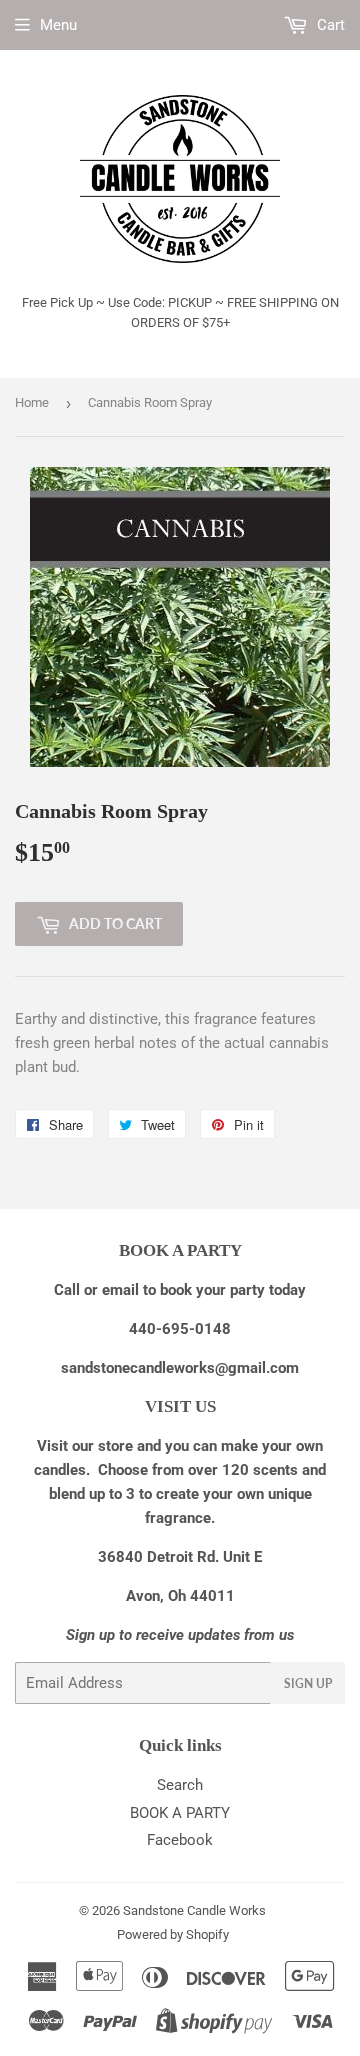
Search (180, 1785)
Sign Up (308, 1683)
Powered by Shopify (173, 1934)
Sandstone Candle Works (194, 1910)
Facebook (180, 1840)
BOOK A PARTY (180, 1813)
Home (32, 402)
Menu (58, 25)
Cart (329, 25)
